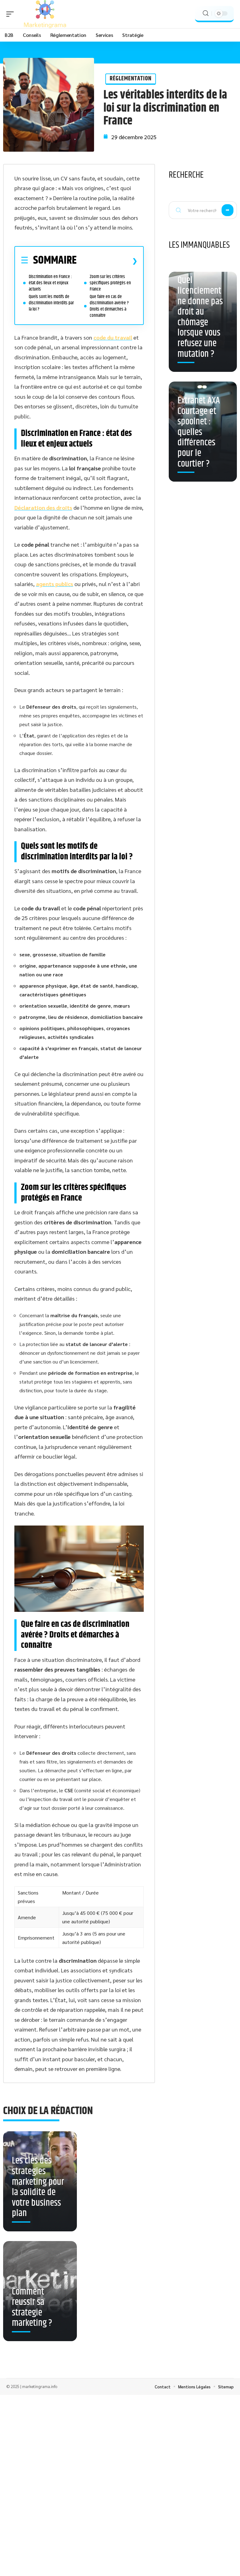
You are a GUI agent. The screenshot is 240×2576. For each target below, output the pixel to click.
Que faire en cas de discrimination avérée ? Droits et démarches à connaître (109, 306)
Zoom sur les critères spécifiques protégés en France (110, 283)
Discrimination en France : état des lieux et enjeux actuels (50, 283)
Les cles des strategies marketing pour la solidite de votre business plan (38, 2187)
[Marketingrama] (45, 14)
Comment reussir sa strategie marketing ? (32, 2308)
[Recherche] (206, 13)
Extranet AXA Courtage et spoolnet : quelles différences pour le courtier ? (199, 432)
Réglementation (131, 79)
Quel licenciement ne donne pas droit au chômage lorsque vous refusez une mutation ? (200, 317)
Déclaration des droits (43, 507)
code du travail (113, 337)
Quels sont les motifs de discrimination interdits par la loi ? (51, 303)
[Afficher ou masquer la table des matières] (107, 261)
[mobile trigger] (12, 14)
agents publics (55, 584)
